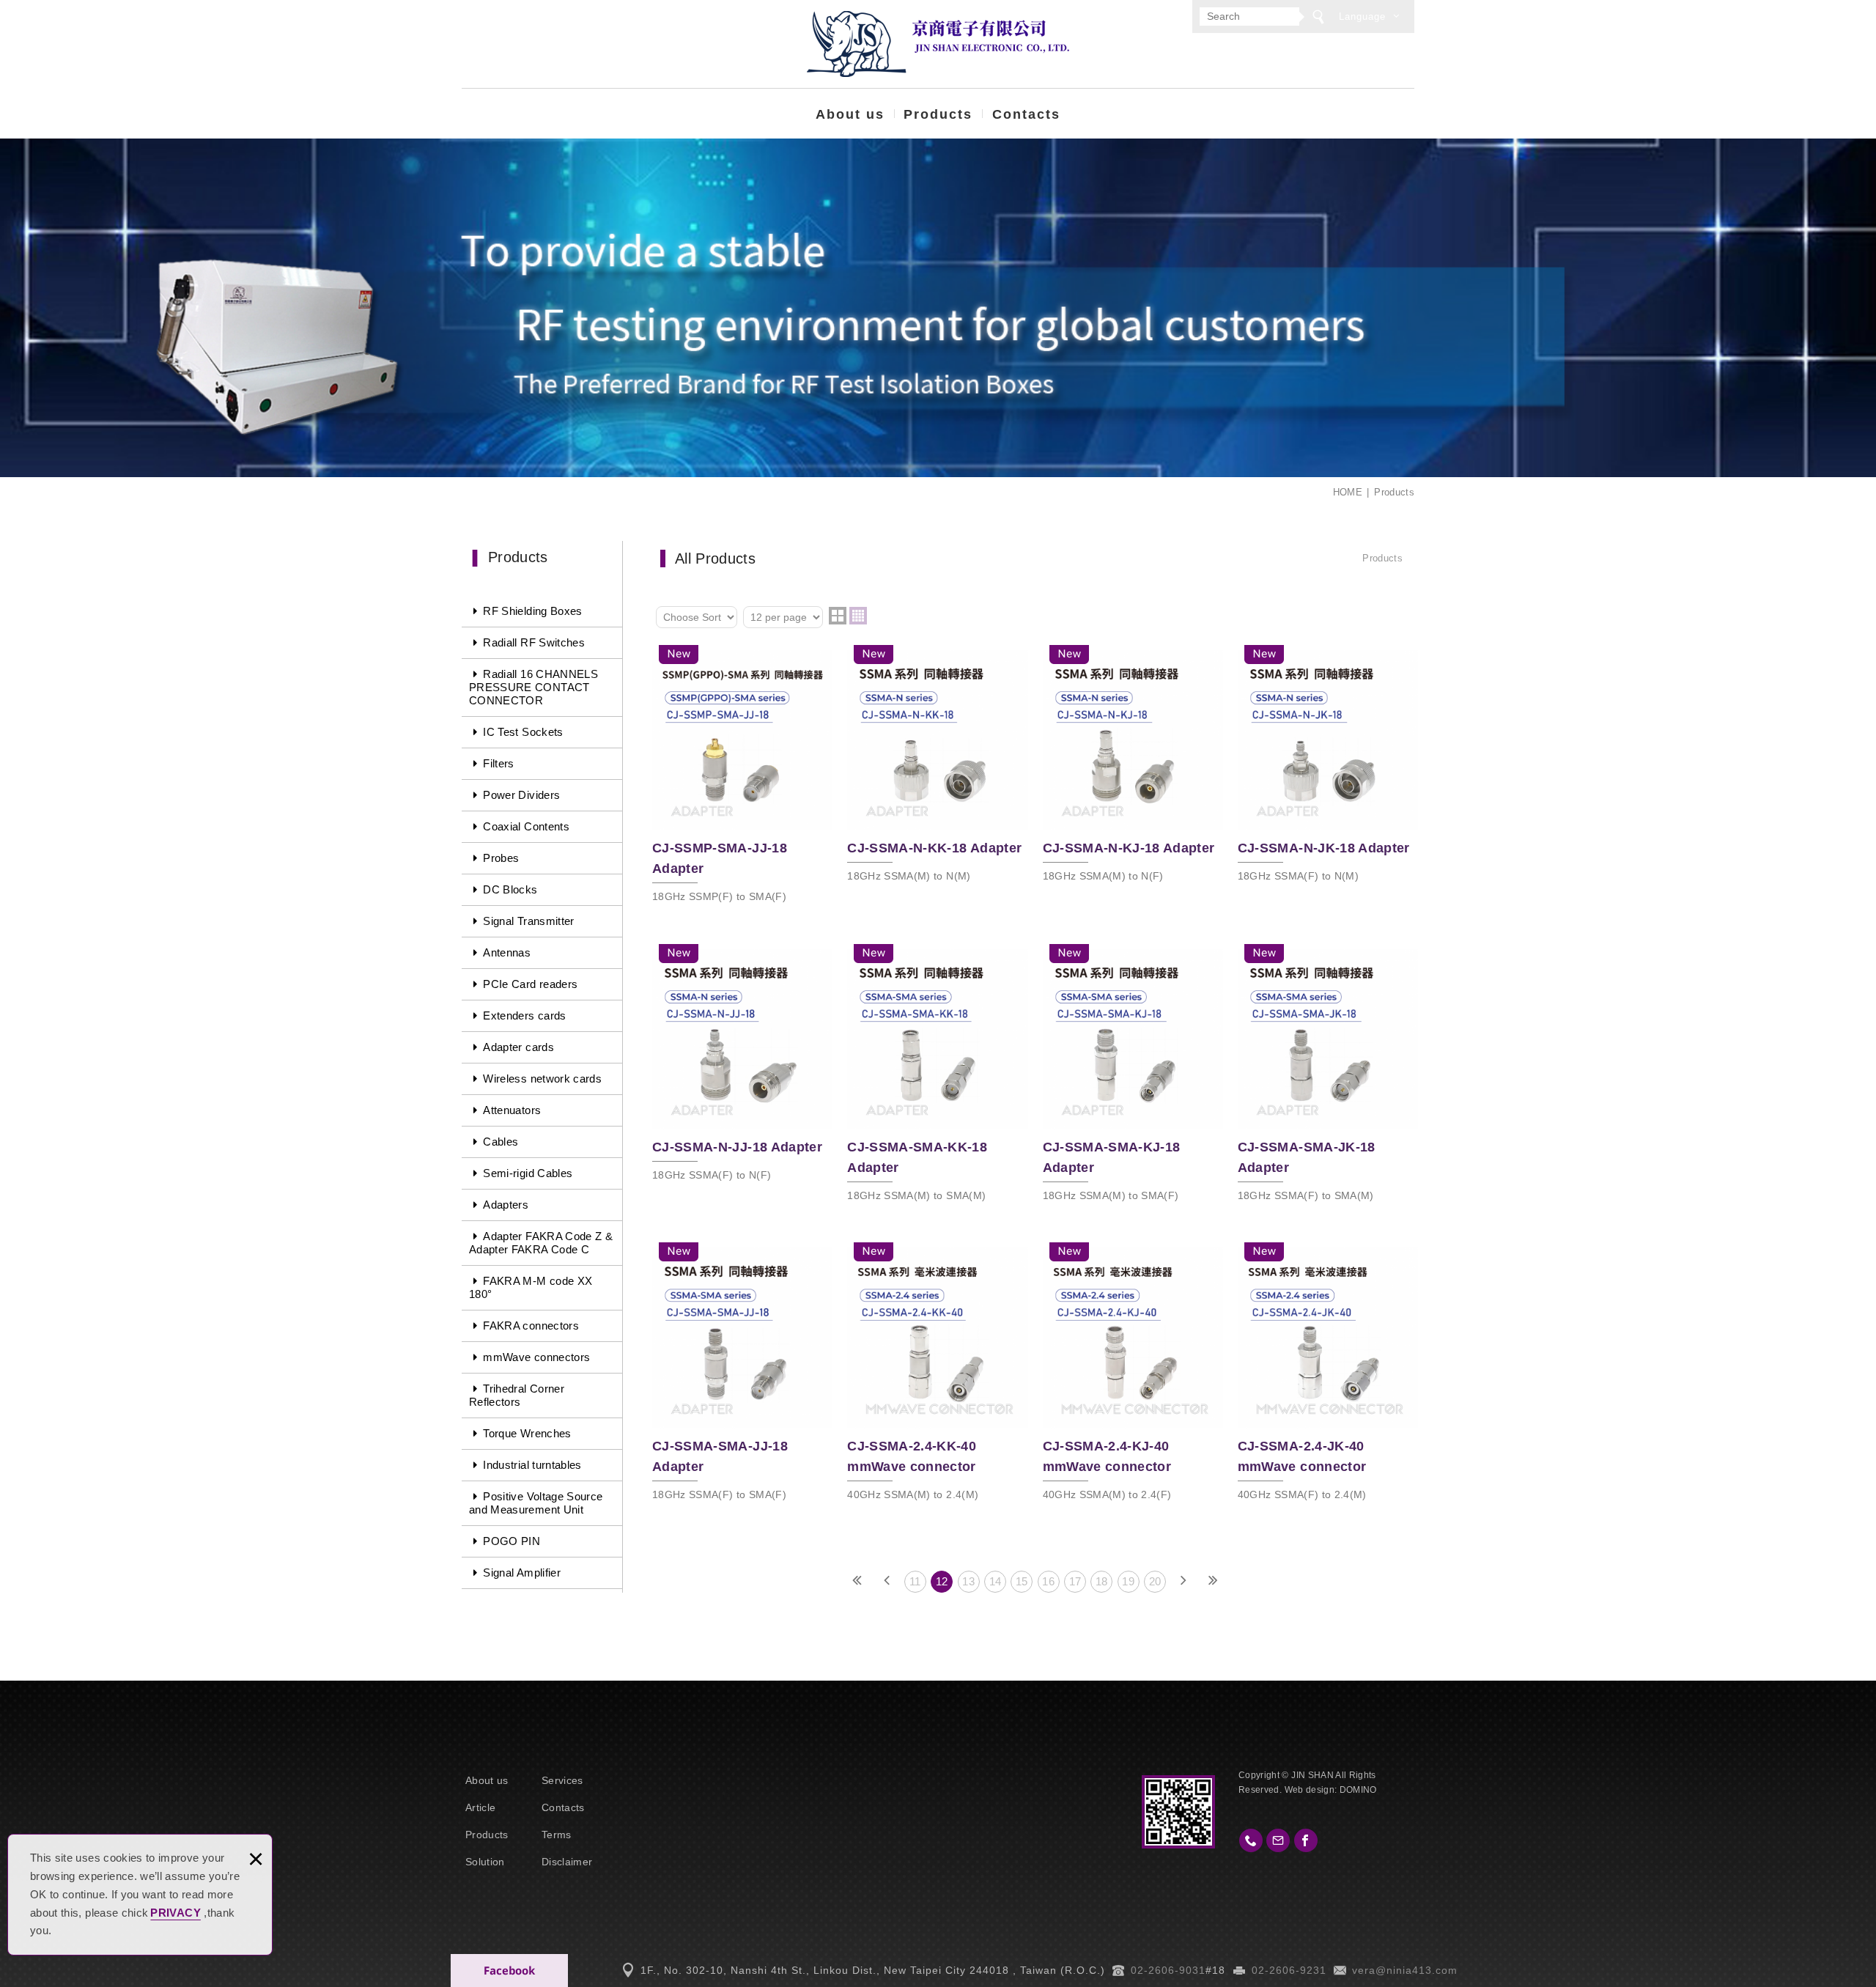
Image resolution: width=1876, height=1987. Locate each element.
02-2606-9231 (1289, 1970)
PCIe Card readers (530, 984)
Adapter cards (518, 1047)
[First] (857, 1582)
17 (1075, 1581)
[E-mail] (1278, 1840)
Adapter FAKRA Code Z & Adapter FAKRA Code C (541, 1243)
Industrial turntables (532, 1465)
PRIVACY (175, 1913)
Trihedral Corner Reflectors (517, 1395)
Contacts (1026, 114)
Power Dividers (521, 795)
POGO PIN (512, 1541)
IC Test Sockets (523, 732)
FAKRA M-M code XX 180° (531, 1287)
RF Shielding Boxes (532, 611)
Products (938, 114)
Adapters (506, 1205)
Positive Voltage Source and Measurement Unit (536, 1503)
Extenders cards (524, 1015)
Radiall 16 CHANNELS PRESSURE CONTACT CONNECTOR (533, 687)
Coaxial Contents (526, 826)
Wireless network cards (542, 1079)
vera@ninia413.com (1405, 1970)
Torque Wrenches (527, 1433)
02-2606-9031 (1168, 1970)
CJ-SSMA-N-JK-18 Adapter (1328, 768)
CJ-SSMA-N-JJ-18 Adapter (742, 1067)
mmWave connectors (536, 1357)
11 (915, 1581)
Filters (498, 763)
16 (1048, 1581)
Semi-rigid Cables (528, 1173)
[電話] (1251, 1840)
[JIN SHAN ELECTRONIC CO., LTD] (938, 44)
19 (1128, 1581)
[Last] (1213, 1582)
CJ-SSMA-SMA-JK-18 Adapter (1328, 1077)
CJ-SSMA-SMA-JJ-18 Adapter (742, 1375)
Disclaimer (567, 1862)
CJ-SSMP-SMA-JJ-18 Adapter (742, 778)
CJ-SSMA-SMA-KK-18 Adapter (937, 1077)
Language (1362, 16)
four (858, 616)
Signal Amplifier (522, 1573)
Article (480, 1807)
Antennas (507, 952)
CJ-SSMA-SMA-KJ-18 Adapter (1133, 1077)
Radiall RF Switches (534, 642)
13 (968, 1581)
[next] (1183, 1582)
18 (1102, 1581)
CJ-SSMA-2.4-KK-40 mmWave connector (937, 1375)
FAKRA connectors (531, 1326)
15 (1022, 1581)
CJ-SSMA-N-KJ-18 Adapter (1133, 768)
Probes (501, 858)
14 (996, 1581)
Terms (557, 1835)
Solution (485, 1862)
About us (850, 114)
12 (942, 1581)
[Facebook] (1306, 1840)
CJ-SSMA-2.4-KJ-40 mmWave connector (1133, 1375)
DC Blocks (510, 889)
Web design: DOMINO (1331, 1790)
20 (1155, 1581)
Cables (501, 1142)
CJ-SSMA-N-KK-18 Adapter (937, 768)
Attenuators (512, 1110)
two (838, 616)
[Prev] (887, 1582)
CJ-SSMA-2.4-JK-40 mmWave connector (1328, 1375)
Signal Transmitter (528, 921)
